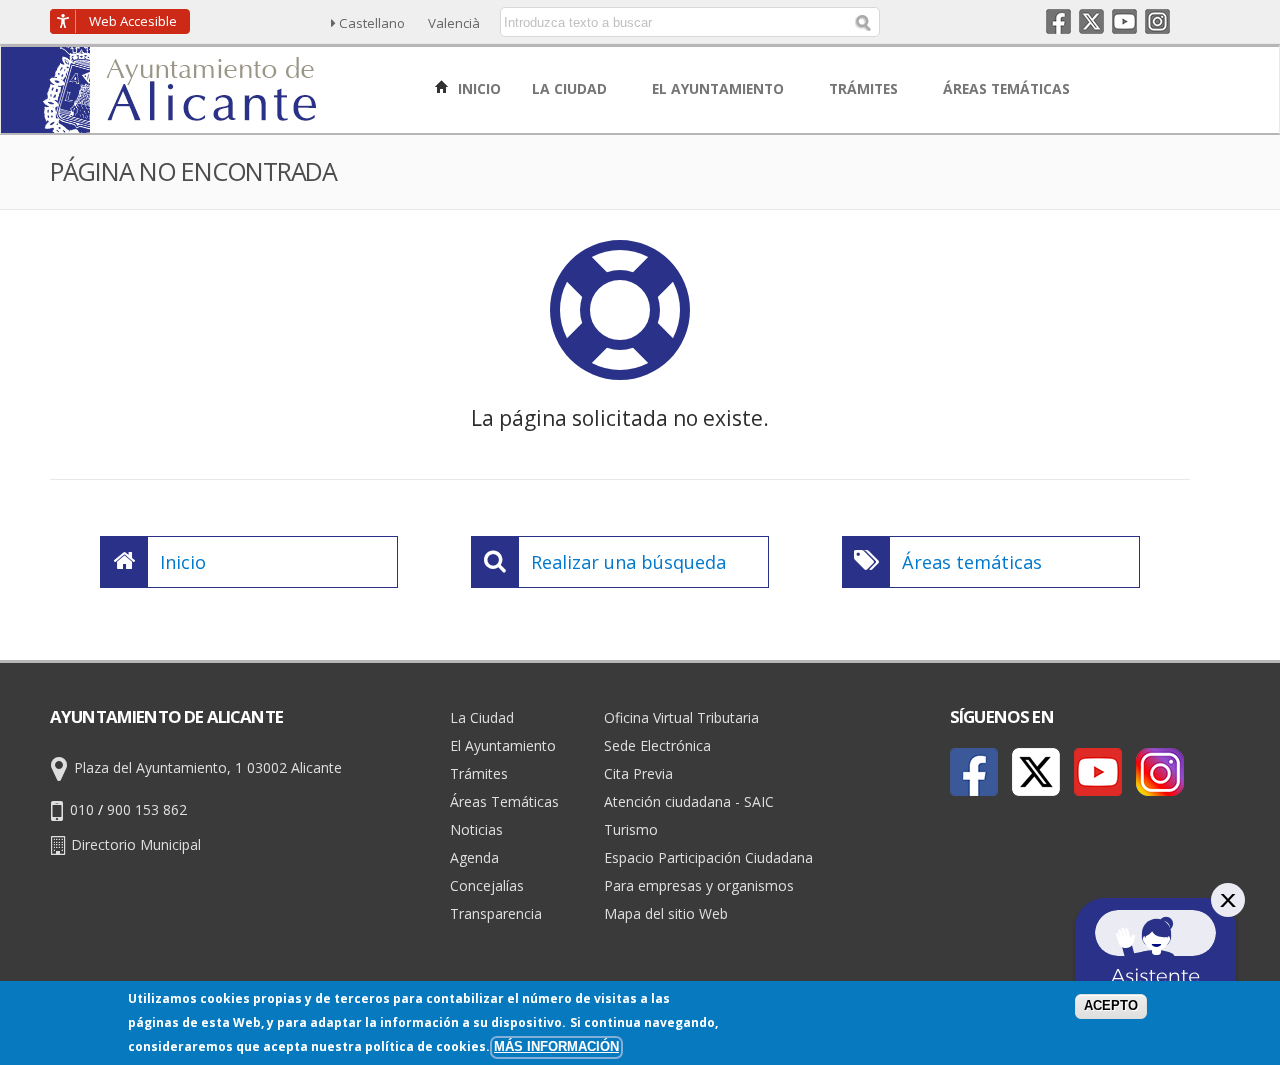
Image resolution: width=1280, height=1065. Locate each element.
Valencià (454, 23)
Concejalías (487, 885)
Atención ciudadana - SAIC (689, 801)
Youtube (1124, 21)
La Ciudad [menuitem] (571, 88)
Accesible (133, 21)
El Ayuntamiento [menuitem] (720, 88)
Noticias (476, 829)
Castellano (372, 23)
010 (82, 809)
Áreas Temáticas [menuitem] (1008, 88)
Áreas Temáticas (504, 801)
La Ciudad (482, 717)
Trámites (479, 773)
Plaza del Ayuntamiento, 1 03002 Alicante (208, 767)
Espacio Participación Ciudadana (708, 857)
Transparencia (496, 913)
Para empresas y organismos (699, 885)
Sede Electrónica (657, 745)
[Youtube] (1098, 772)
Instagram (1157, 21)
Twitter (1091, 21)
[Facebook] (974, 772)
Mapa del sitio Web (666, 913)
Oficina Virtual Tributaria (681, 717)
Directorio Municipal (136, 844)
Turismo (631, 829)
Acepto (1111, 1006)
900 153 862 (147, 809)
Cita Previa (638, 773)
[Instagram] (1160, 772)
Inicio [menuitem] (477, 88)
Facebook (1058, 21)
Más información (556, 1047)
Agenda (474, 857)
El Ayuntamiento (503, 745)
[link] (181, 121)
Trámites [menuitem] (865, 88)
